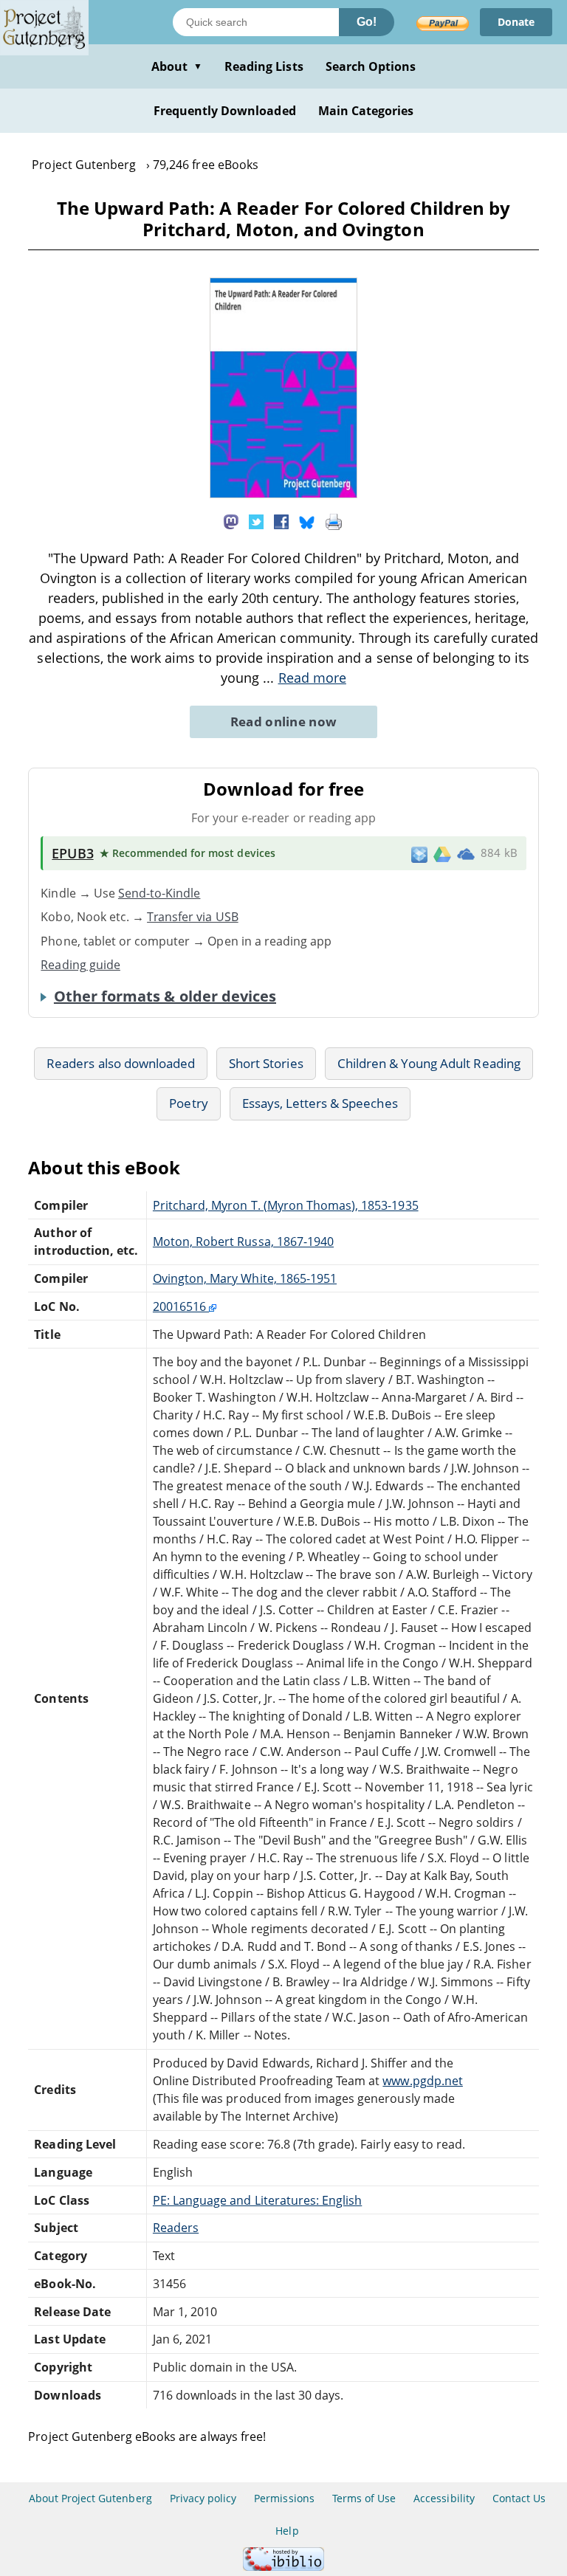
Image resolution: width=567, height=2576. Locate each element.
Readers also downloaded (121, 1063)
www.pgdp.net (422, 2081)
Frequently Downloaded (225, 111)
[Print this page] (334, 521)
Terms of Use (364, 2498)
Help (287, 2531)
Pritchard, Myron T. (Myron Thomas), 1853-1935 (286, 1205)
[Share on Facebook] (281, 521)
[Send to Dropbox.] (419, 854)
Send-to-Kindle (159, 893)
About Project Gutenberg (90, 2498)
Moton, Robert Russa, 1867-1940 (243, 1241)
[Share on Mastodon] (231, 521)
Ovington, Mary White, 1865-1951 (245, 1278)
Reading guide (80, 965)
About (177, 66)
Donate (516, 22)
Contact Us (519, 2498)
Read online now (284, 722)
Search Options (371, 66)
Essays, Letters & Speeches (320, 1103)
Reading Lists (264, 66)
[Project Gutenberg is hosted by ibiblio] (283, 2567)
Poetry (188, 1103)
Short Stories (266, 1063)
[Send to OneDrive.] (466, 853)
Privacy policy (203, 2498)
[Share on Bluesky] (307, 521)
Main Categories (366, 111)
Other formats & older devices (165, 996)
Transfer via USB (193, 917)
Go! (367, 22)
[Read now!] (283, 494)
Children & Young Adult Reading (429, 1063)
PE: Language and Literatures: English (257, 2200)
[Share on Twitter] (256, 521)
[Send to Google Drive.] (442, 853)
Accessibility (444, 2498)
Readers (176, 2228)
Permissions (284, 2498)
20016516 (181, 1306)
